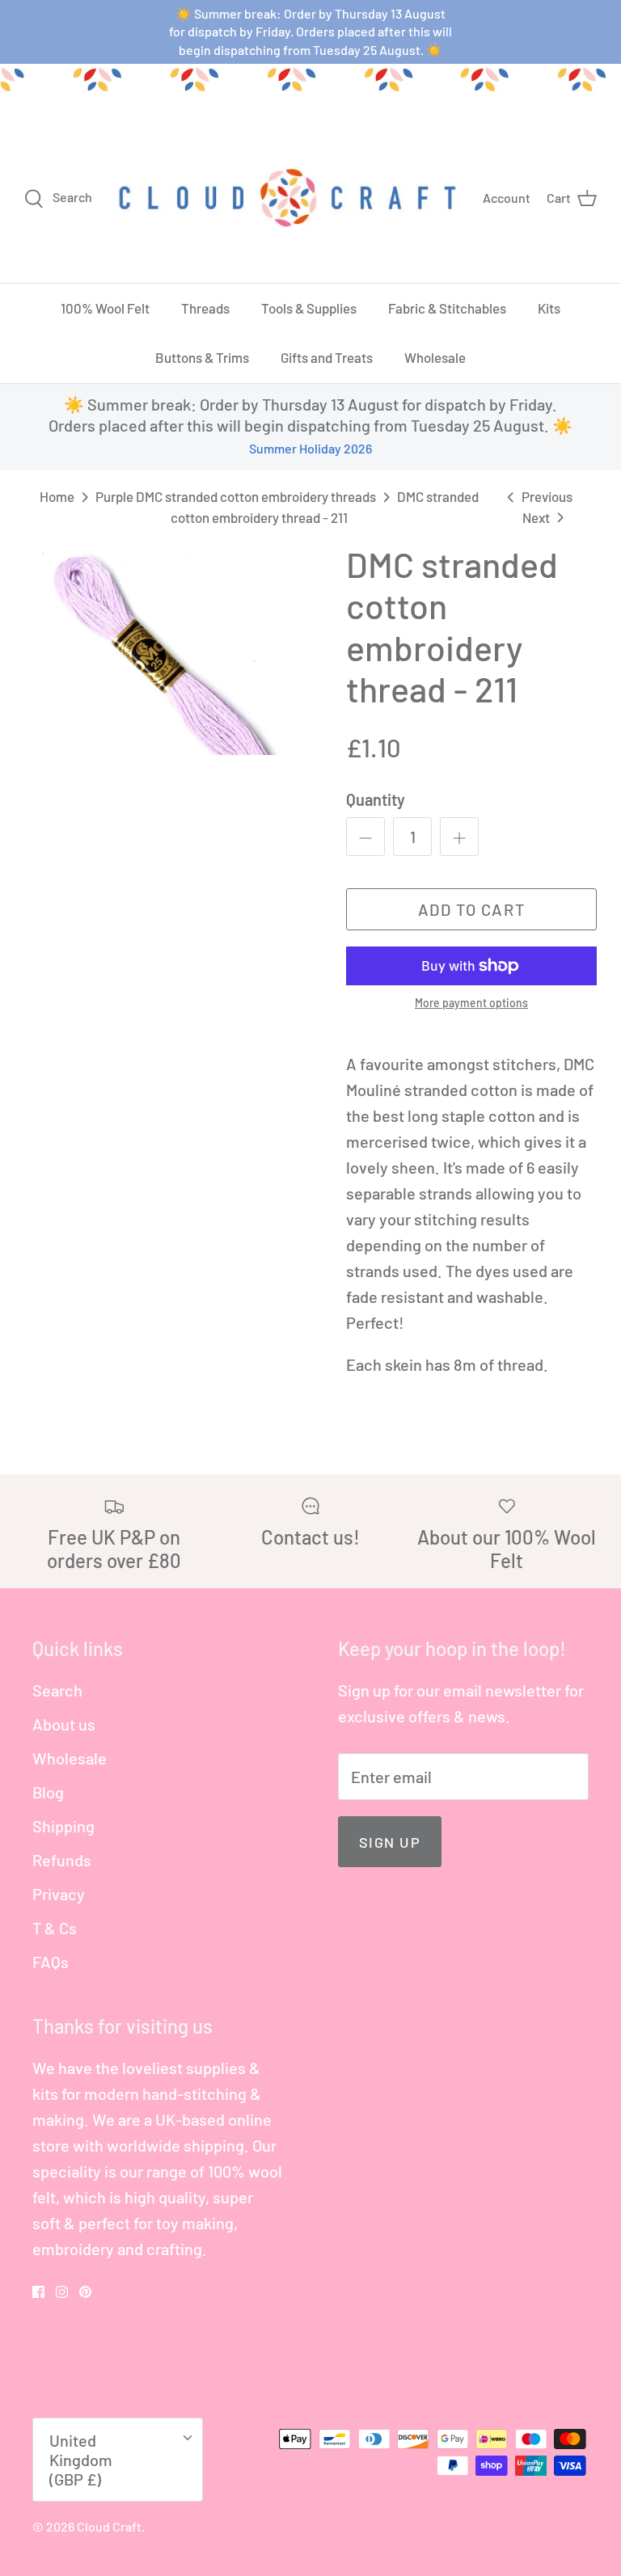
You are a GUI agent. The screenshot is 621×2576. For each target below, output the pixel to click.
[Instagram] (62, 2292)
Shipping (63, 1826)
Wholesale (435, 357)
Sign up (390, 1842)
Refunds (62, 1860)
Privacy (59, 1894)
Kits (549, 308)
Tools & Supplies (309, 308)
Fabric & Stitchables (447, 308)
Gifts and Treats (327, 357)
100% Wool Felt (105, 308)
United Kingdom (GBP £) (81, 2460)
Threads (205, 308)
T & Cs (55, 1928)
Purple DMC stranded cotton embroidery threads (236, 496)
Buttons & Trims (202, 357)
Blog (48, 1792)
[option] (167, 650)
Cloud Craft (109, 2526)
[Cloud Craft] (287, 197)
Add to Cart (472, 909)
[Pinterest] (85, 2292)
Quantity (376, 799)
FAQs (51, 1962)
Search (57, 1690)
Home (57, 496)
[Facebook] (38, 2292)
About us (64, 1724)
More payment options (471, 1003)
